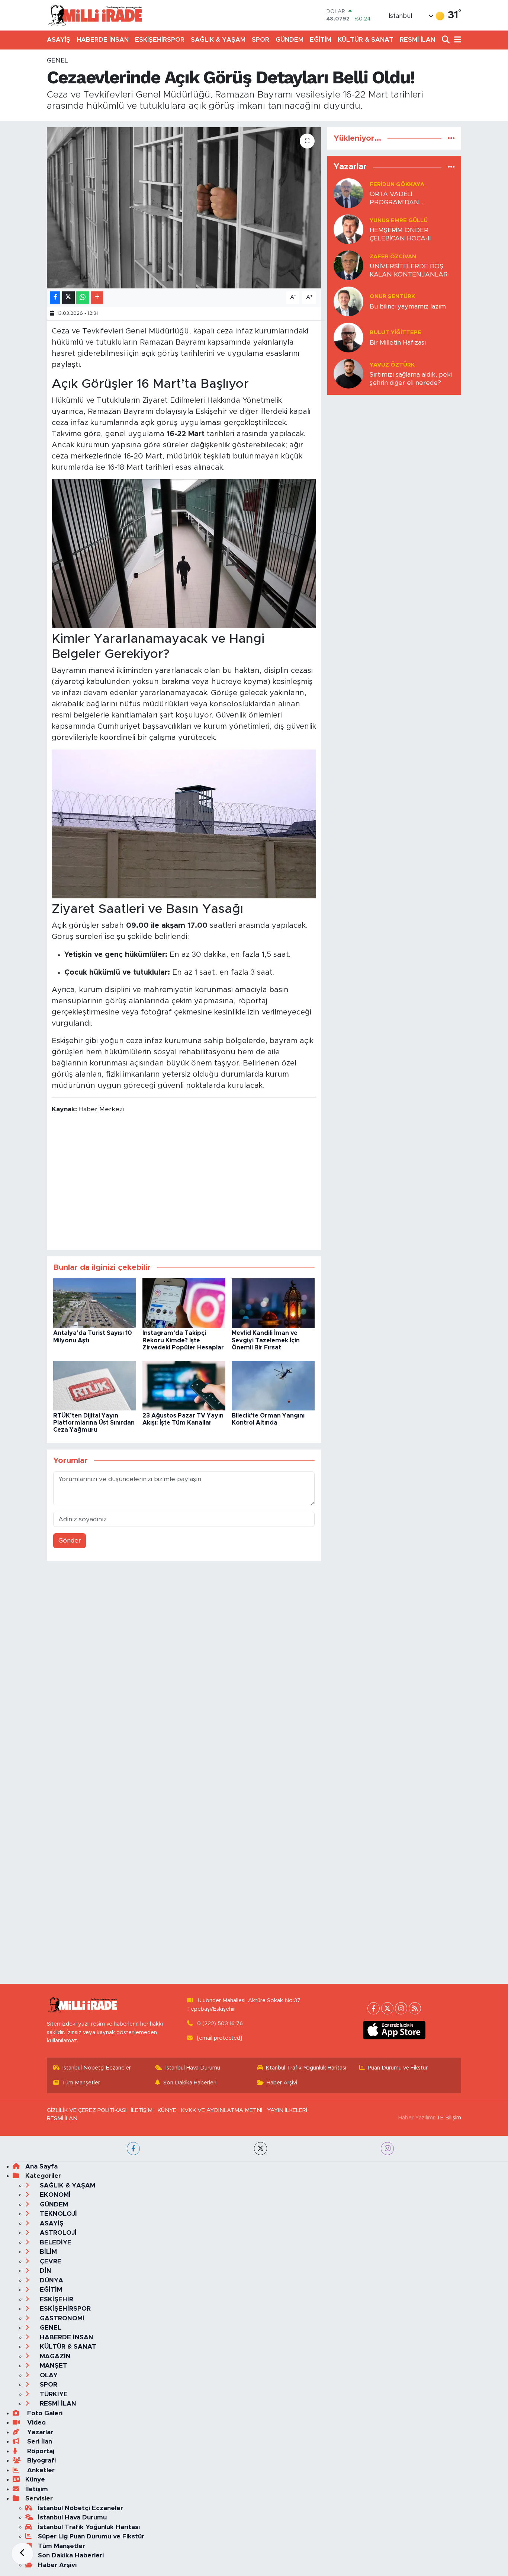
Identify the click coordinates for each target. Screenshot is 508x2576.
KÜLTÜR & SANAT (366, 40)
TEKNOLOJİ (57, 2214)
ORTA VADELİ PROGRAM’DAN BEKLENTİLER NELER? (404, 199)
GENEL (57, 60)
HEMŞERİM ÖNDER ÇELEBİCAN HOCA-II (400, 234)
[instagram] (387, 2149)
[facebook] (133, 2149)
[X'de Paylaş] (68, 298)
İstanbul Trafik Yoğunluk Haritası (306, 2068)
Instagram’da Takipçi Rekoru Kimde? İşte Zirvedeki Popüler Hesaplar (183, 1340)
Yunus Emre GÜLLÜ (399, 220)
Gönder (70, 1541)
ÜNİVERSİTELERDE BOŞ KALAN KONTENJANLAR (409, 270)
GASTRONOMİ (61, 2318)
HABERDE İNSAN (103, 40)
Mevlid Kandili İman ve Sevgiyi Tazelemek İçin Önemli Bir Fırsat (266, 1340)
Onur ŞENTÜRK (392, 296)
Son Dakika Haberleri (190, 2083)
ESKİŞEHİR (56, 2299)
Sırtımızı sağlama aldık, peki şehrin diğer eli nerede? (411, 378)
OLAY (48, 2375)
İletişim (37, 2489)
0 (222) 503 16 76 (220, 2024)
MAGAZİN (54, 2356)
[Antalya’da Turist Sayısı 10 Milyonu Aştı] (95, 1303)
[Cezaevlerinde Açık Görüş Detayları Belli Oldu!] (184, 208)
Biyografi (41, 2460)
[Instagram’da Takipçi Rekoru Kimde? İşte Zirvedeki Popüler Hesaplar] (184, 1303)
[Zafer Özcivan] (348, 265)
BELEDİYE (55, 2242)
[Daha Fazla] (97, 298)
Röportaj (40, 2451)
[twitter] (261, 2149)
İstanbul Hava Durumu (193, 2068)
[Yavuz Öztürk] (348, 373)
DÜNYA (51, 2280)
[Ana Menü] (456, 40)
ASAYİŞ (59, 40)
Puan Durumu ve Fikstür (398, 2068)
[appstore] (394, 2030)
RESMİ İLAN (417, 40)
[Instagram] (401, 2008)
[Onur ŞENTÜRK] (348, 301)
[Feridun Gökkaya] (348, 193)
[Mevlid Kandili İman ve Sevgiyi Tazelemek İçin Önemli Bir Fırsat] (273, 1303)
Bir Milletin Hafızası (398, 343)
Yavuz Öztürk (392, 365)
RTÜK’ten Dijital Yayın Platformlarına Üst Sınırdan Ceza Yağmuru (94, 1423)
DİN (45, 2271)
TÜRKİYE (53, 2394)
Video (36, 2422)
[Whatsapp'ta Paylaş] (83, 298)
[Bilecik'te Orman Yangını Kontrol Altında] (273, 1385)
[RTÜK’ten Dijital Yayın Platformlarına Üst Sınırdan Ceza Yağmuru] (95, 1385)
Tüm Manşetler (81, 2083)
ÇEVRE (50, 2261)
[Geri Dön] (22, 2554)
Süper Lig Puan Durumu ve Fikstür (91, 2536)
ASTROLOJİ (57, 2233)
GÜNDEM (290, 40)
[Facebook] (374, 2008)
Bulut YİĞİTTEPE (396, 333)
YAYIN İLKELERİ (287, 2110)
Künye (35, 2479)
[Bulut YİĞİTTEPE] (348, 337)
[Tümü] (451, 138)
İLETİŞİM (142, 2110)
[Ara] (446, 40)
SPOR (261, 40)
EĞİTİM (321, 40)
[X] (387, 2008)
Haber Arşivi (282, 2083)
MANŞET (53, 2366)
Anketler (40, 2470)
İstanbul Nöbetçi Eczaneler (97, 2068)
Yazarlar (39, 2432)
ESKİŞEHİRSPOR (160, 40)
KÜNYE (167, 2110)
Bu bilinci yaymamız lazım (408, 306)
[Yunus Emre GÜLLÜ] (348, 229)
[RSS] (415, 2008)
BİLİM (47, 2252)
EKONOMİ (54, 2195)
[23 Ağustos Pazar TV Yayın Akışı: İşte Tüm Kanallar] (184, 1385)
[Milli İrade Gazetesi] (95, 15)
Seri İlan (39, 2441)
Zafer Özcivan (393, 257)
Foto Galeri (44, 2413)
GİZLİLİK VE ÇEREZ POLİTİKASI (87, 2110)
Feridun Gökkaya (397, 184)
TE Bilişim (449, 2118)
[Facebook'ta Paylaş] (55, 298)
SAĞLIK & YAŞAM (218, 40)
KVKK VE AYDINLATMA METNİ (221, 2110)
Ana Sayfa (41, 2166)
